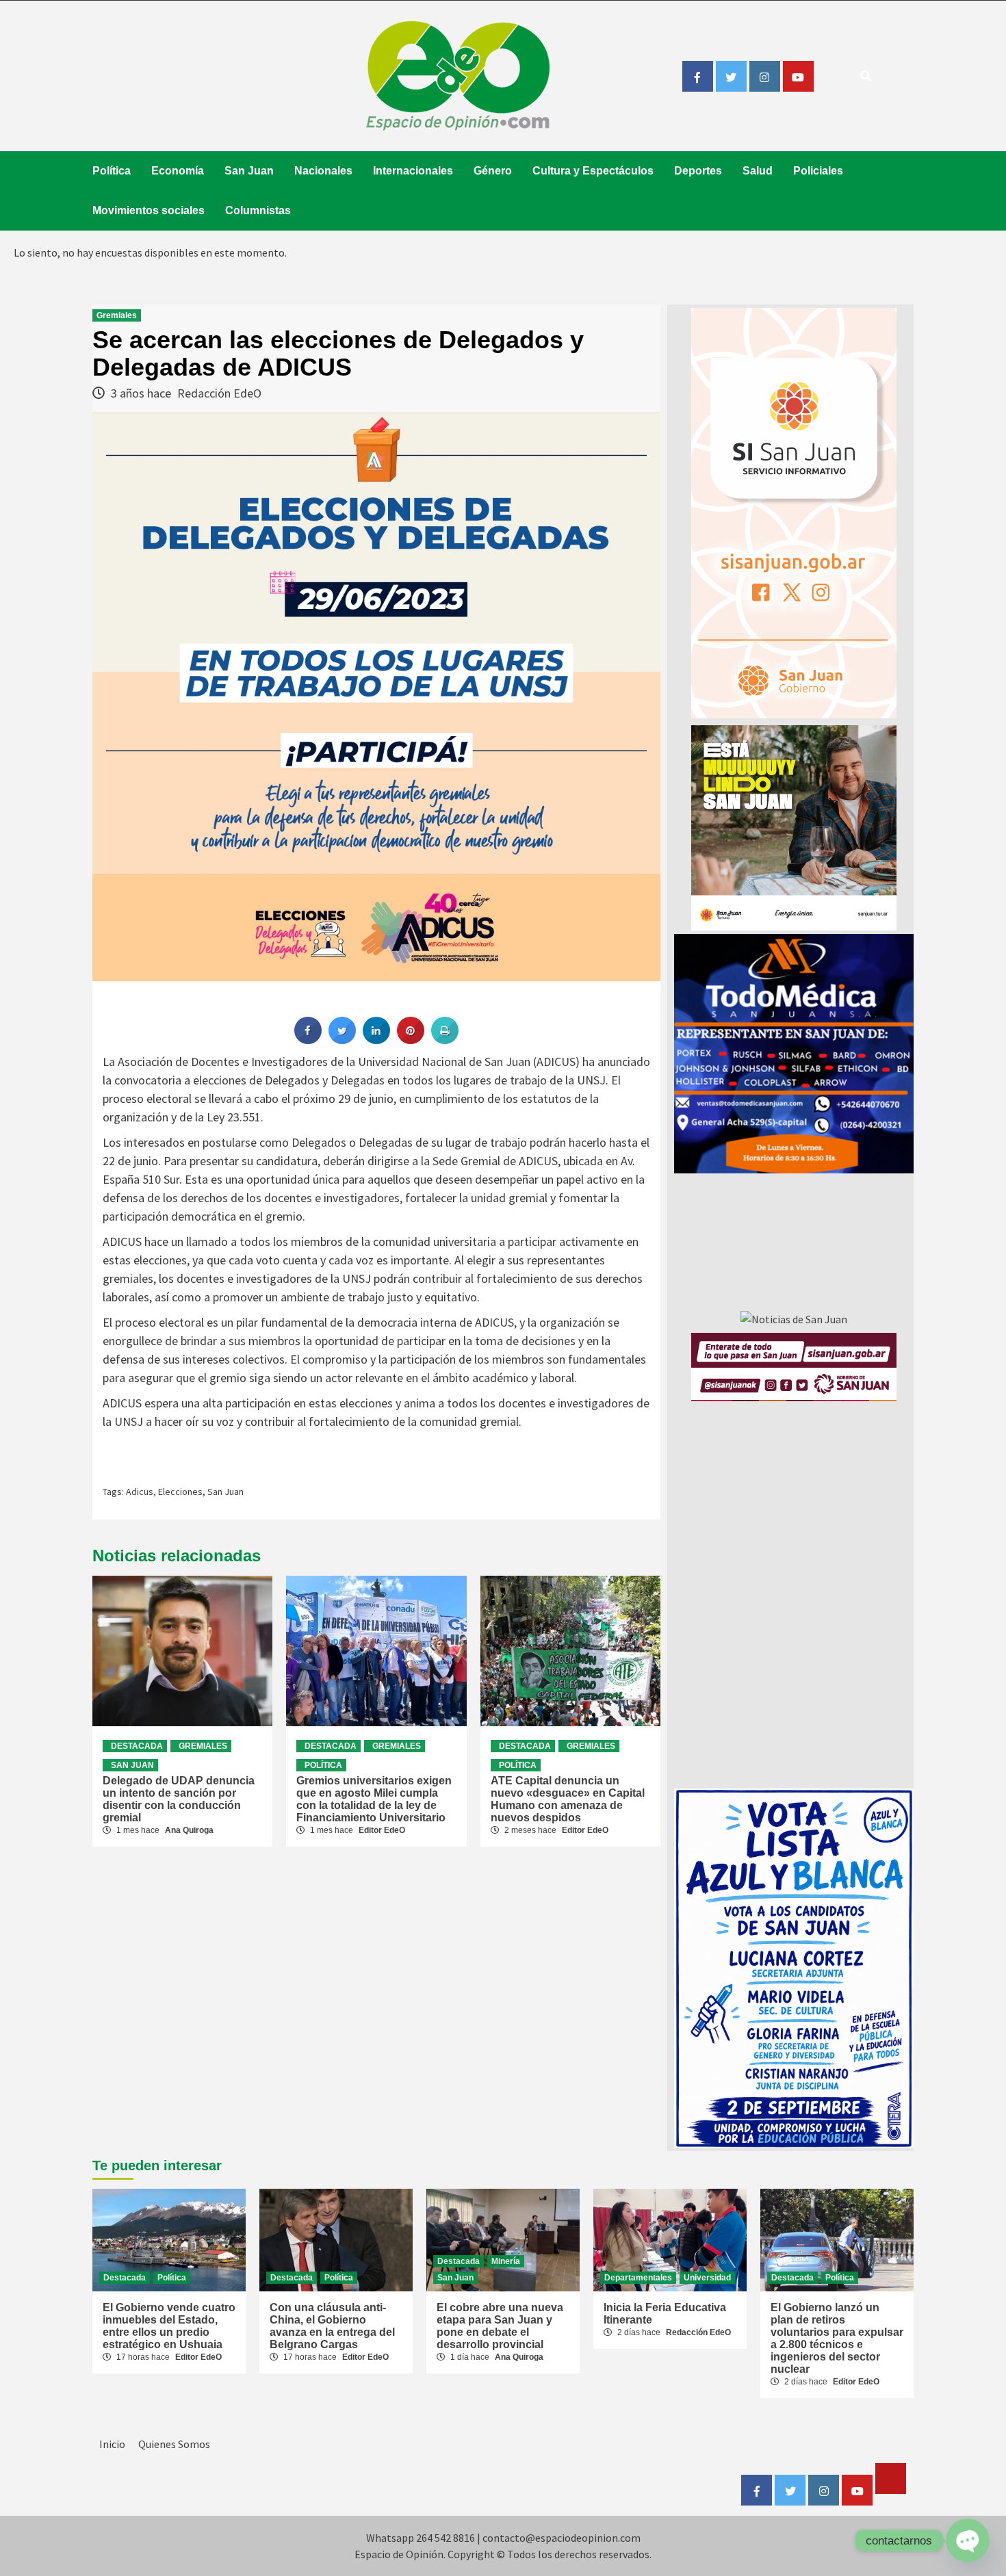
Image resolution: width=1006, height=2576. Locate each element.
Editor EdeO (382, 1830)
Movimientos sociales (149, 210)
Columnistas (258, 210)
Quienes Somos (174, 2444)
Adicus (140, 1492)
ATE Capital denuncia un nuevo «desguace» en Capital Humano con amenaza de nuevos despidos (568, 1799)
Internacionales (413, 171)
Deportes (698, 171)
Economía (178, 171)
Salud (758, 171)
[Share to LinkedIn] (376, 1040)
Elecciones (180, 1492)
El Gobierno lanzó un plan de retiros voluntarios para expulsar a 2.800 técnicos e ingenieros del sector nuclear (837, 2338)
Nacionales (323, 171)
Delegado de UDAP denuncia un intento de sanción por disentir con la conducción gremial (179, 1799)
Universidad (707, 2278)
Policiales (818, 171)
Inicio (112, 2444)
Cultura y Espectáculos (593, 171)
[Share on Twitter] (342, 1040)
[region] (794, 1054)
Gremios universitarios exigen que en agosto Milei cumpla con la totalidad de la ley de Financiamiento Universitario (374, 1799)
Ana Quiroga (189, 1830)
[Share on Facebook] (308, 1040)
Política (112, 171)
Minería (506, 2261)
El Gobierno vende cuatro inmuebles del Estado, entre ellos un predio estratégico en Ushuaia (169, 2326)
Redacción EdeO (219, 393)
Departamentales (638, 2278)
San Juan (249, 171)
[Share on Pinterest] (411, 1040)
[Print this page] (445, 1040)
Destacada (137, 1746)
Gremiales (117, 315)
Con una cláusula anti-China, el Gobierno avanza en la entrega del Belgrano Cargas (332, 2326)
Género (493, 171)
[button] (784, 1054)
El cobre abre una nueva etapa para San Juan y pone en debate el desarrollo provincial (500, 2326)
